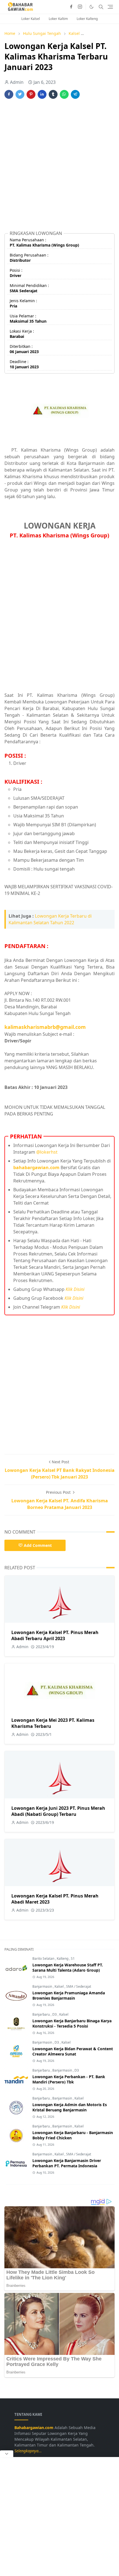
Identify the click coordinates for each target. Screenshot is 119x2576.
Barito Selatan (44, 1958)
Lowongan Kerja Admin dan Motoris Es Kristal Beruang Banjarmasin (70, 2107)
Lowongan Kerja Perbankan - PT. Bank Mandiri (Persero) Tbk (69, 2079)
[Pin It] (31, 94)
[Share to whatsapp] (64, 94)
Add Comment (38, 1545)
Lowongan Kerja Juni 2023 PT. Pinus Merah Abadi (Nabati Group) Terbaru (58, 1811)
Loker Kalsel (31, 19)
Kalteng (63, 1958)
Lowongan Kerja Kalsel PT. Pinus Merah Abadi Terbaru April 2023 (55, 1635)
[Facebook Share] (9, 94)
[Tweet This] (20, 94)
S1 (73, 1958)
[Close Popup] (7, 2454)
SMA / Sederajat (79, 1986)
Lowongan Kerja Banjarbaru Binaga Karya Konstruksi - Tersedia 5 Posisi (72, 2023)
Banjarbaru (42, 2014)
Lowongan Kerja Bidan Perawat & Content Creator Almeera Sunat (73, 2051)
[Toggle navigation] (110, 7)
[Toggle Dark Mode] (91, 7)
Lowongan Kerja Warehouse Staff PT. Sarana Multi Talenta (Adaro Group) (68, 1967)
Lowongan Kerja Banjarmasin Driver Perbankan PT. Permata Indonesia (67, 2163)
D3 (55, 2014)
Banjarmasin (43, 1986)
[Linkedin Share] (42, 94)
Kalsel (59, 1986)
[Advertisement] (59, 167)
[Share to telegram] (75, 94)
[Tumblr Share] (53, 94)
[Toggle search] (101, 7)
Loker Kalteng (87, 19)
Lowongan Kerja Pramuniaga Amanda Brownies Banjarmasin (69, 1995)
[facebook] (71, 7)
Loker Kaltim (58, 19)
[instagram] (80, 7)
